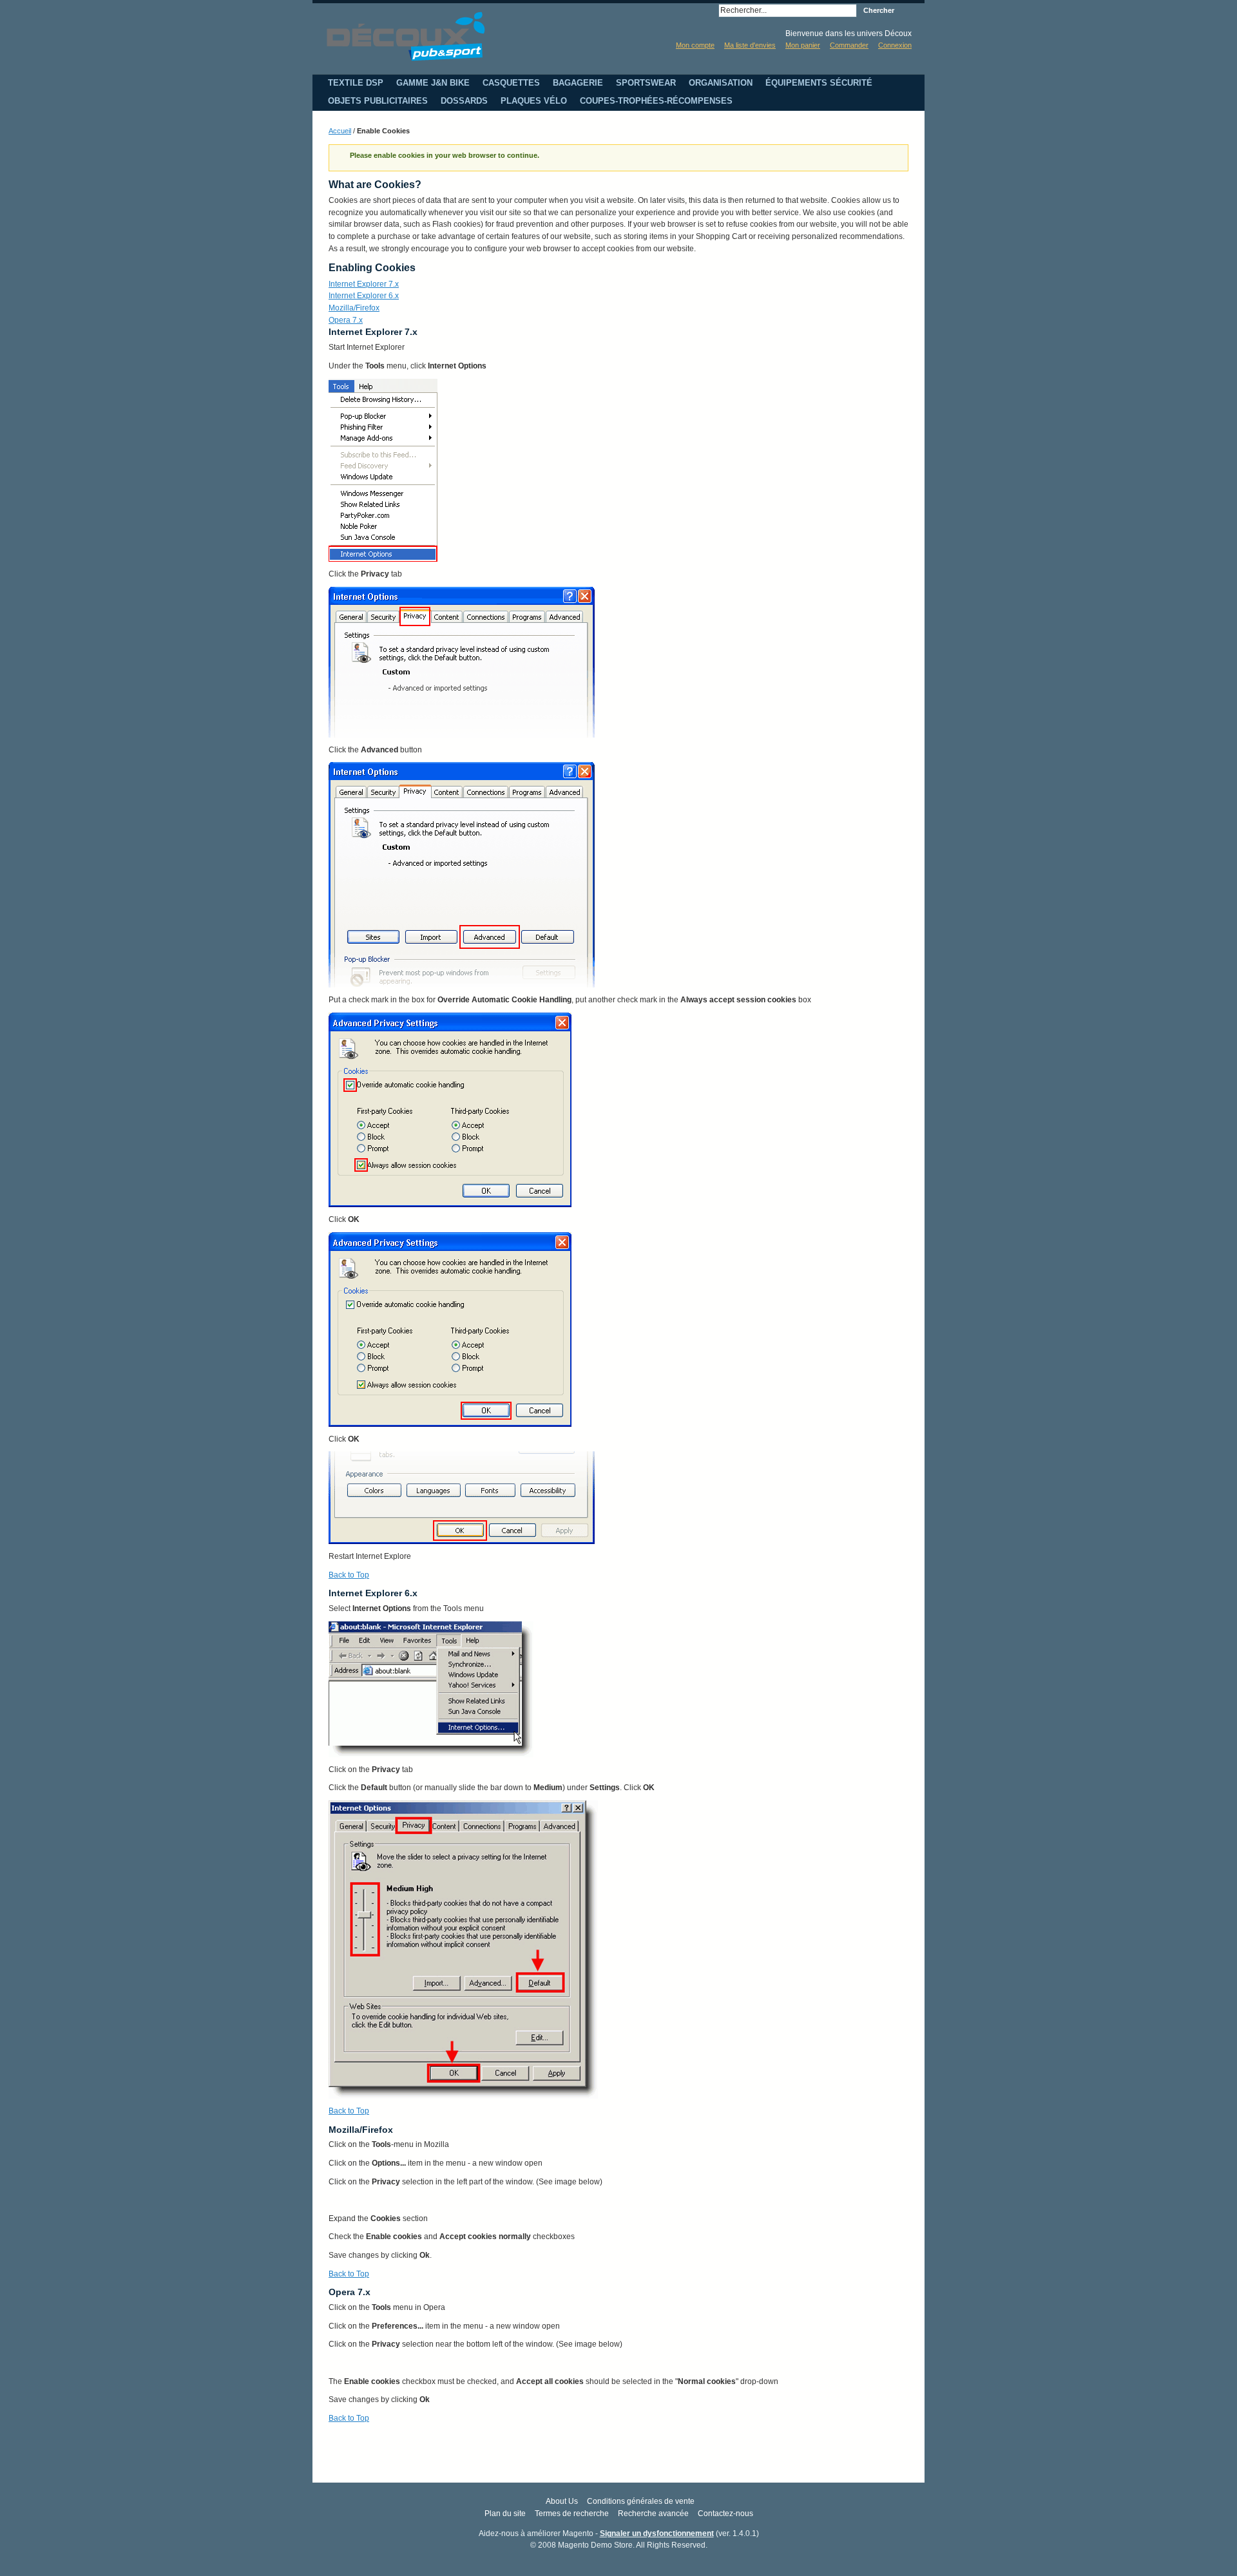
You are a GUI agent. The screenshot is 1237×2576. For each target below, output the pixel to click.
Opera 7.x (346, 320)
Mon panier (803, 45)
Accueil (340, 131)
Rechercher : (711, 11)
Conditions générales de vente (641, 2501)
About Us (562, 2501)
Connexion (895, 45)
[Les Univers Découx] (406, 36)
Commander (849, 45)
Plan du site (505, 2514)
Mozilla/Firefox (354, 308)
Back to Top (349, 1575)
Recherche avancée (653, 2514)
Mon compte (695, 45)
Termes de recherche (572, 2514)
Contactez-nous (725, 2514)
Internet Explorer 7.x (364, 284)
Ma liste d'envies (750, 45)
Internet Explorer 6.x (364, 296)
